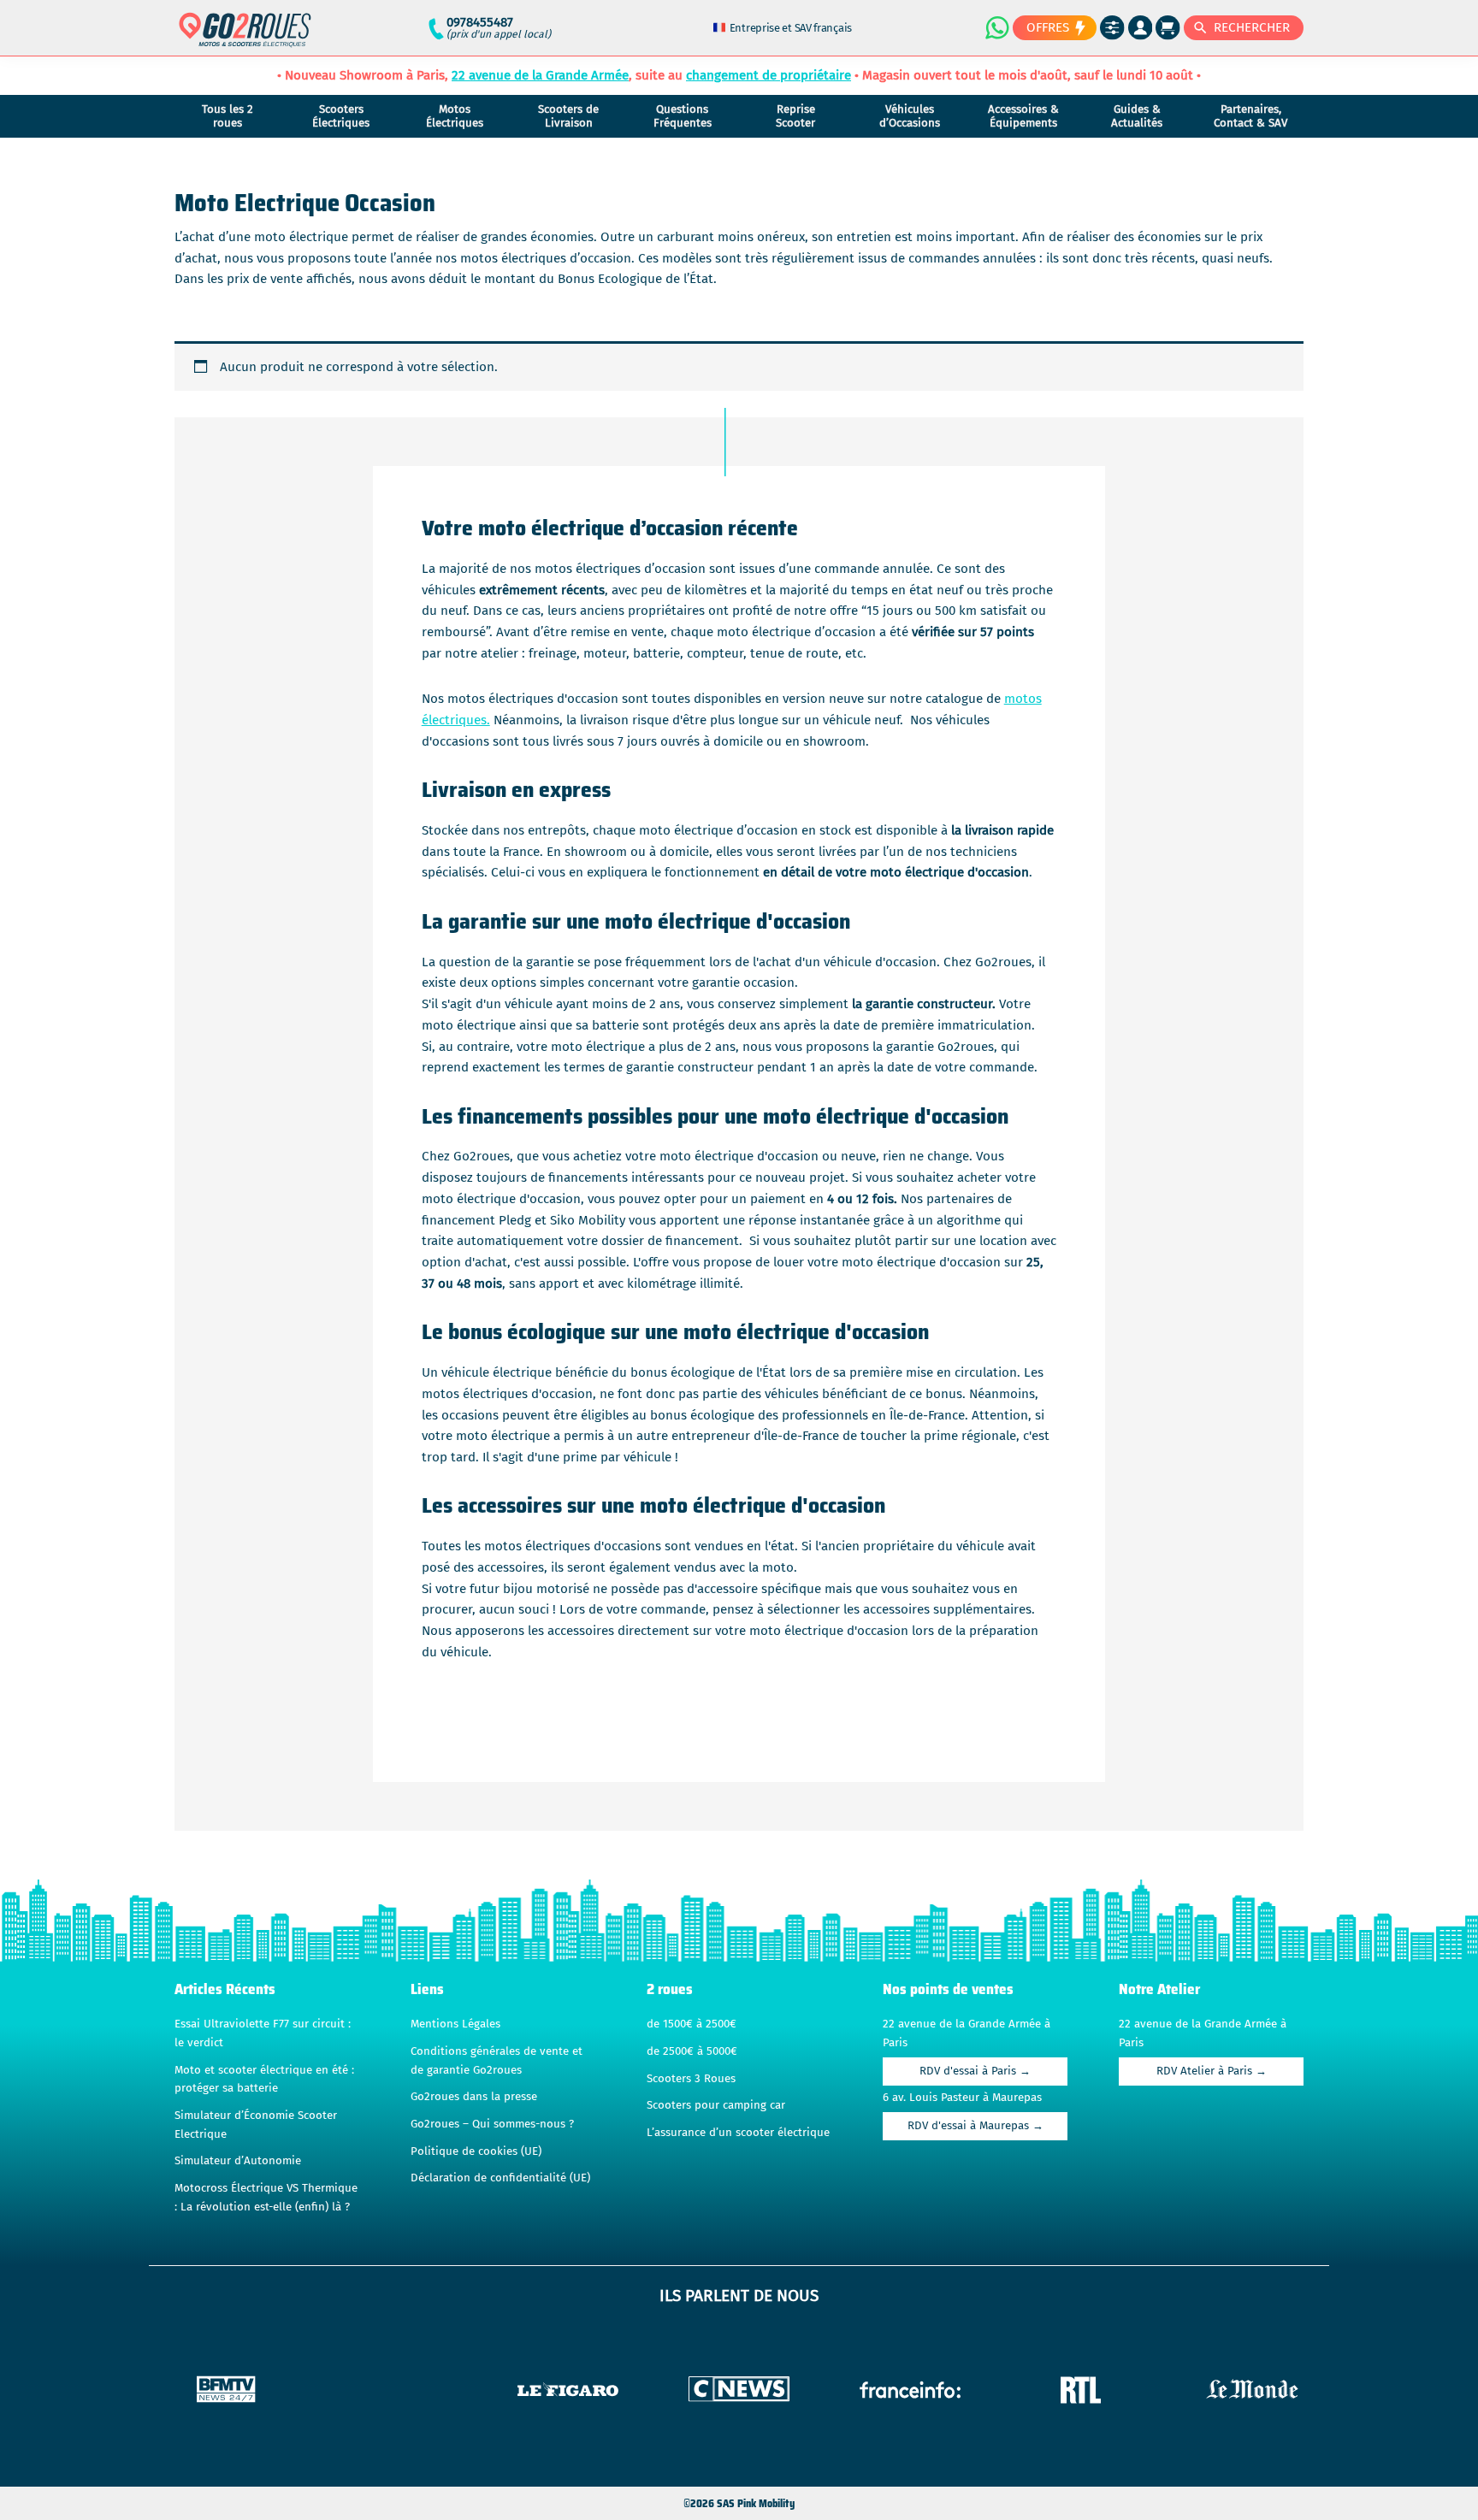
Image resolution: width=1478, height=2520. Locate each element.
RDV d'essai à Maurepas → (975, 2126)
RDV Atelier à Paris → (1212, 2071)
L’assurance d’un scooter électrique (738, 2133)
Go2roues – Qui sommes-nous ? (492, 2124)
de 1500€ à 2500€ (692, 2024)
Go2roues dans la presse (474, 2097)
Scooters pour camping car (716, 2105)
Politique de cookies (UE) (476, 2151)
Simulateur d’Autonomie (238, 2161)
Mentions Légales (455, 2024)
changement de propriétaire (769, 75)
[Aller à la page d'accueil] (245, 37)
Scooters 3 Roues (691, 2079)
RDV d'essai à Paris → (975, 2071)
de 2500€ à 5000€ (692, 2051)
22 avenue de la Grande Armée (540, 75)
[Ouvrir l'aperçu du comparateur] (1112, 28)
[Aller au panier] (1168, 28)
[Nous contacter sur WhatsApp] (996, 27)
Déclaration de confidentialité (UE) (500, 2178)
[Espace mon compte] (1141, 28)
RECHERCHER (1252, 27)
